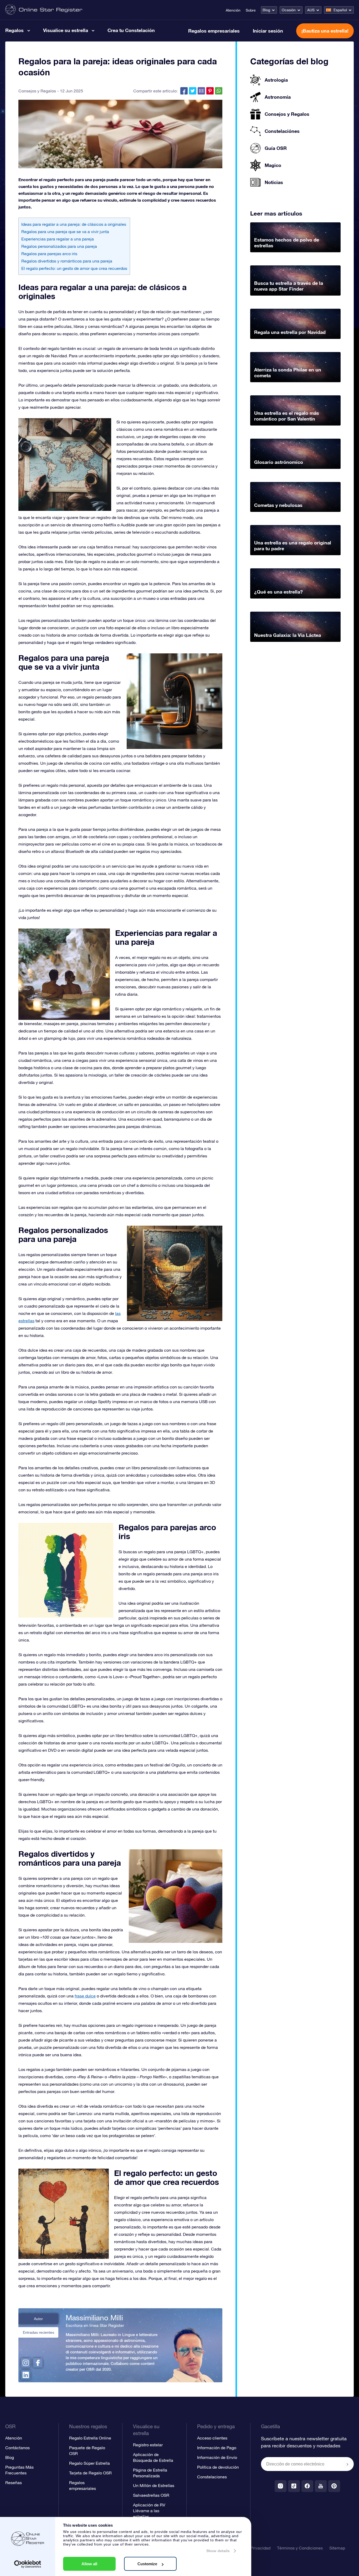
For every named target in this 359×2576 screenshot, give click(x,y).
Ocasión (289, 10)
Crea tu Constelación (131, 30)
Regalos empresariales (214, 31)
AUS (311, 10)
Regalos (14, 30)
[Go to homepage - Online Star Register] (44, 10)
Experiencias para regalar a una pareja (58, 239)
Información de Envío (217, 2457)
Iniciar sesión (268, 31)
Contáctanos (17, 2448)
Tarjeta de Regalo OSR (90, 2473)
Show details (218, 2551)
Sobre (251, 10)
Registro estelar (148, 2445)
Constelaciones (212, 2477)
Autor (38, 2319)
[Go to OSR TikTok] (294, 2486)
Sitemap (337, 2548)
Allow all (89, 2564)
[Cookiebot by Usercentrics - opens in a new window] (28, 2564)
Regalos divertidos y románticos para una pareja (67, 261)
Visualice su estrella (66, 30)
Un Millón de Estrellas (154, 2485)
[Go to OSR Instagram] (281, 2486)
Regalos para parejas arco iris (49, 254)
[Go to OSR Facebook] (307, 2486)
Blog (266, 10)
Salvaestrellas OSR (151, 2495)
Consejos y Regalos (37, 91)
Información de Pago (217, 2448)
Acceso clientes (212, 2438)
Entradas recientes (39, 2332)
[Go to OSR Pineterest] (334, 2486)
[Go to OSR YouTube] (321, 2486)
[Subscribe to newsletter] (347, 2464)
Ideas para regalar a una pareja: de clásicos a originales (74, 224)
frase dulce (85, 1996)
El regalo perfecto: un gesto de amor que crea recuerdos (74, 268)
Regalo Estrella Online (90, 2438)
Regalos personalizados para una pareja (59, 246)
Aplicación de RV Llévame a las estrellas (149, 2511)
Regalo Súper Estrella (89, 2463)
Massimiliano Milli (94, 2318)
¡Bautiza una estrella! (325, 31)
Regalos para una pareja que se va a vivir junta (65, 232)
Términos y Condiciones (300, 2548)
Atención (233, 10)
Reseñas (14, 2483)
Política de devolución (218, 2467)
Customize (147, 2564)
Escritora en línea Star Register (95, 2325)
